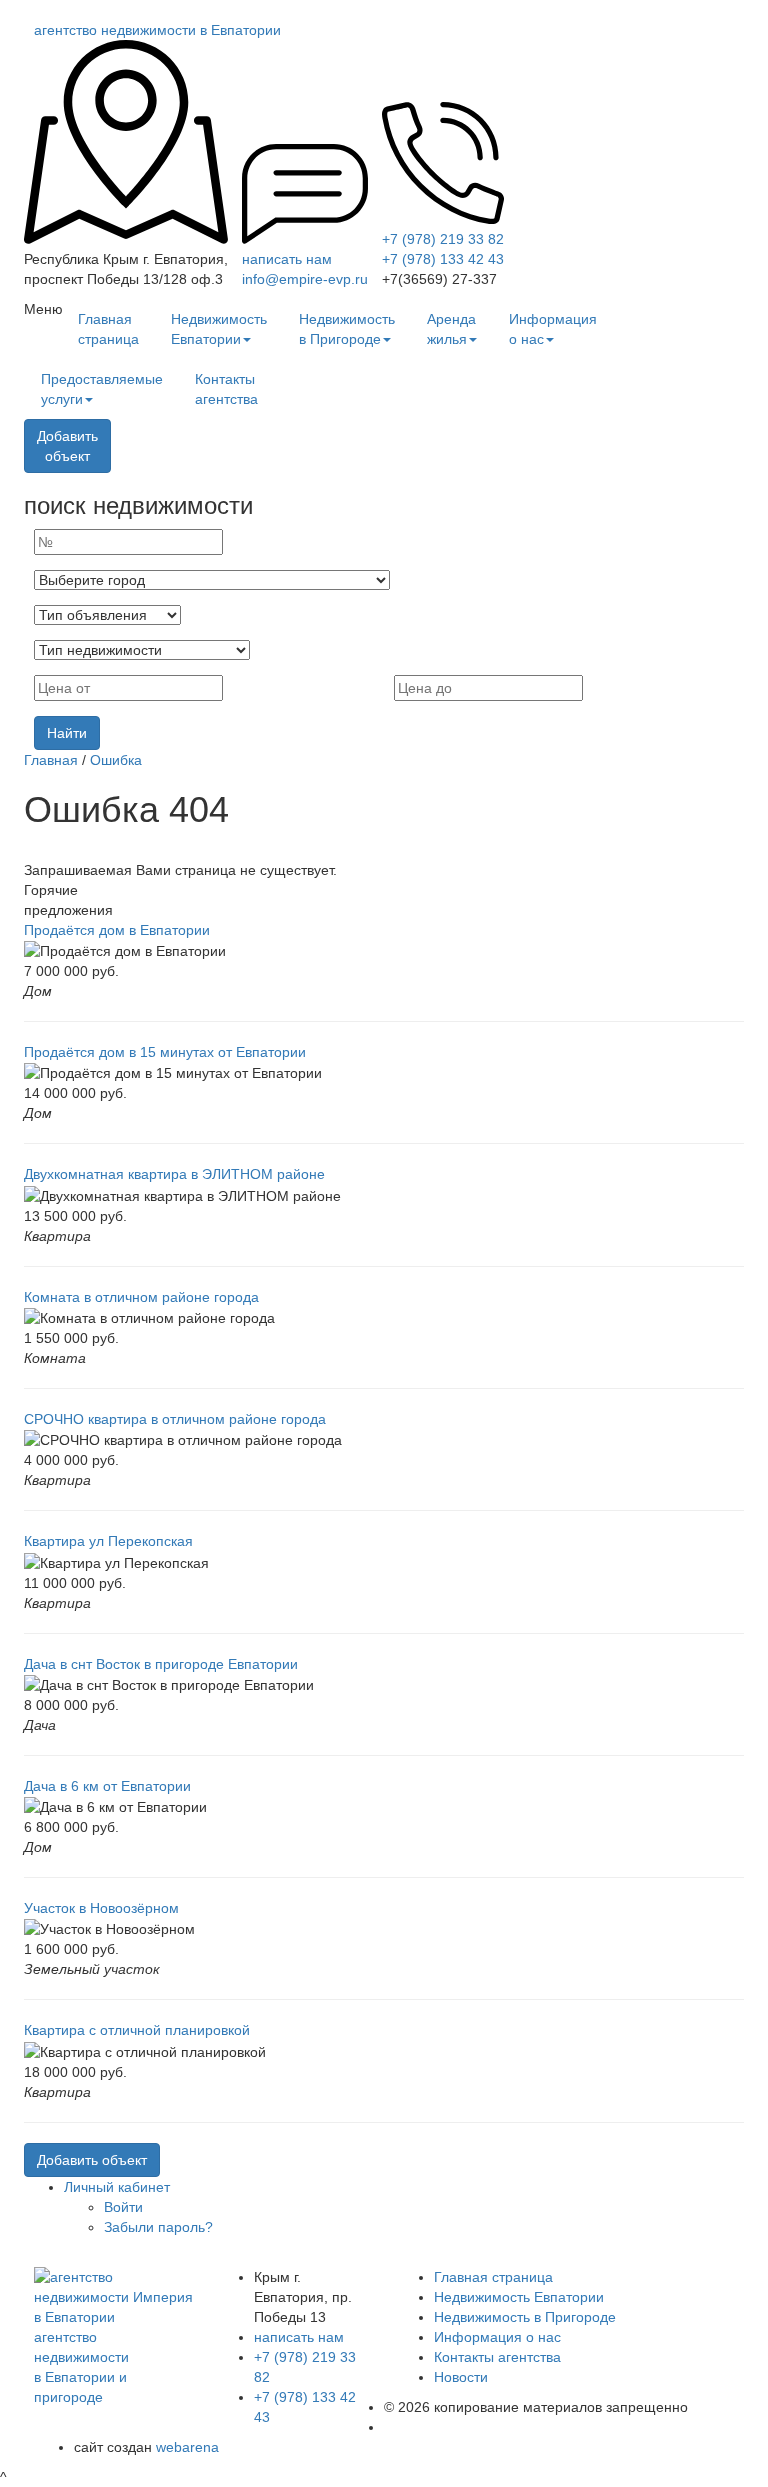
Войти (123, 2207)
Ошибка (116, 760)
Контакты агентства (226, 389)
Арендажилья (451, 329)
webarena (187, 2447)
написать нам (287, 259)
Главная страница (108, 329)
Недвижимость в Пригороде (347, 329)
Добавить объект (92, 2160)
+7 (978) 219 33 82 (443, 239)
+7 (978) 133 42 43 (443, 259)
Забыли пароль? (158, 2227)
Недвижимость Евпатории (219, 329)
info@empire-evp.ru (305, 279)
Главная (51, 760)
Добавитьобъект (67, 446)
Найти (67, 733)
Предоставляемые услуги (102, 389)
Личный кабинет (117, 2187)
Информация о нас (553, 329)
